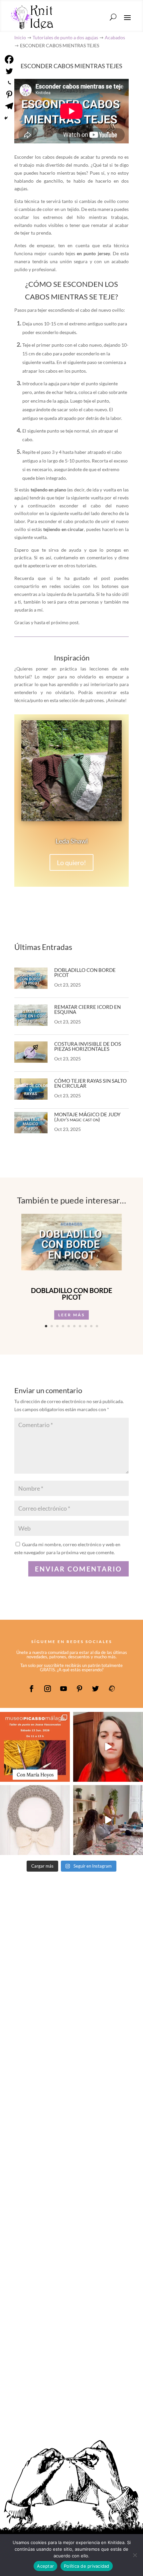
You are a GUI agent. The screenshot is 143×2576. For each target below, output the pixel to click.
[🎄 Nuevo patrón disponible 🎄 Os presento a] (35, 1820)
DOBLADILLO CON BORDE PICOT (85, 972)
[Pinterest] (9, 94)
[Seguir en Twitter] (95, 1689)
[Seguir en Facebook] (32, 1689)
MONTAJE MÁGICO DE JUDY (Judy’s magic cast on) (87, 1117)
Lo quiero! (71, 862)
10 (97, 1326)
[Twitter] (9, 71)
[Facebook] (9, 59)
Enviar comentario (78, 1569)
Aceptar (45, 2566)
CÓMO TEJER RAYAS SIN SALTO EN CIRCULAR (90, 1083)
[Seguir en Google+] (111, 1689)
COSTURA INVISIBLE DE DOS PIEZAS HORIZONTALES (88, 1046)
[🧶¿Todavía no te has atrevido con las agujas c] (108, 1820)
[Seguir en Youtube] (64, 1689)
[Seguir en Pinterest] (79, 1689)
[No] (135, 2555)
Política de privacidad (87, 2566)
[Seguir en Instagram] (48, 1689)
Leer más (71, 1315)
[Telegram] (9, 106)
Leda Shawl (72, 841)
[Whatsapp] (9, 83)
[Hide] (6, 118)
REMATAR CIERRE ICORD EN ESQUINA (87, 1009)
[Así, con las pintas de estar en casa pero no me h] (108, 1747)
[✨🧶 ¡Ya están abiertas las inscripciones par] (35, 1747)
